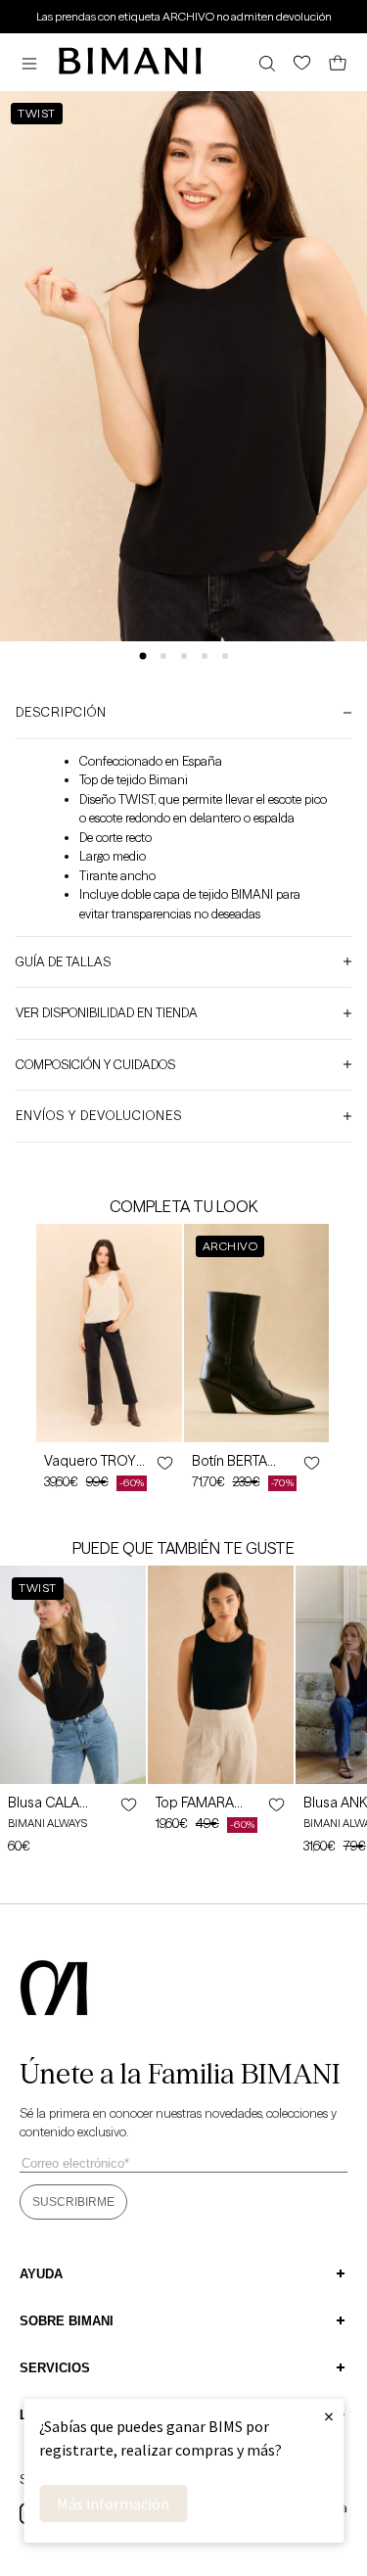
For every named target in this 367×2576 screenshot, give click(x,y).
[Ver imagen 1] (142, 656)
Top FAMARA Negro (195, 1803)
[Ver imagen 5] (225, 656)
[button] (34, 63)
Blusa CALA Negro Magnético (44, 1803)
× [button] (329, 2416)
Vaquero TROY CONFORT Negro (98, 1461)
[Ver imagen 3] (184, 656)
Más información (113, 2504)
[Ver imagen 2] (163, 656)
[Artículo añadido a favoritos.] (163, 1463)
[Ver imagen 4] (205, 656)
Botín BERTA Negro (229, 1461)
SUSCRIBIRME (73, 2202)
